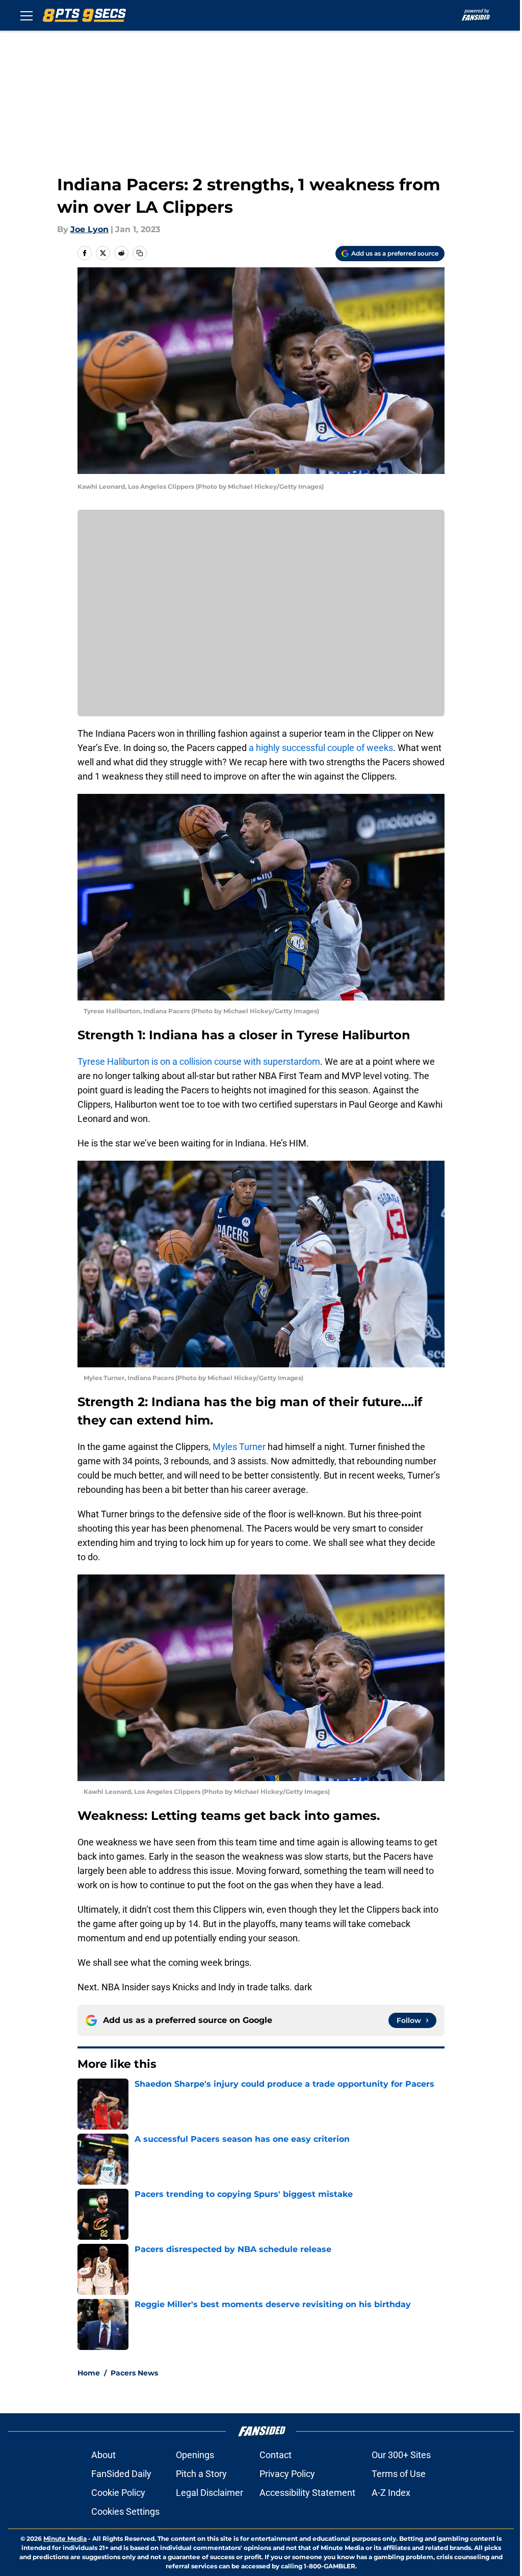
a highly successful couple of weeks (321, 748)
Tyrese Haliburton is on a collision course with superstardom (199, 1061)
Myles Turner (239, 1447)
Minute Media (65, 2539)
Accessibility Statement (307, 2493)
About (103, 2455)
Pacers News (134, 2373)
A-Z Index (391, 2493)
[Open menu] (27, 15)
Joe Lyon (89, 229)
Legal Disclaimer (210, 2493)
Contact (276, 2455)
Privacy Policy (287, 2474)
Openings (195, 2455)
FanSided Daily (121, 2474)
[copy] (140, 253)
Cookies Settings (125, 2511)
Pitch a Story (201, 2474)
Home (89, 2373)
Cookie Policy (118, 2493)
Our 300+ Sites (401, 2455)
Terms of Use (399, 2474)
